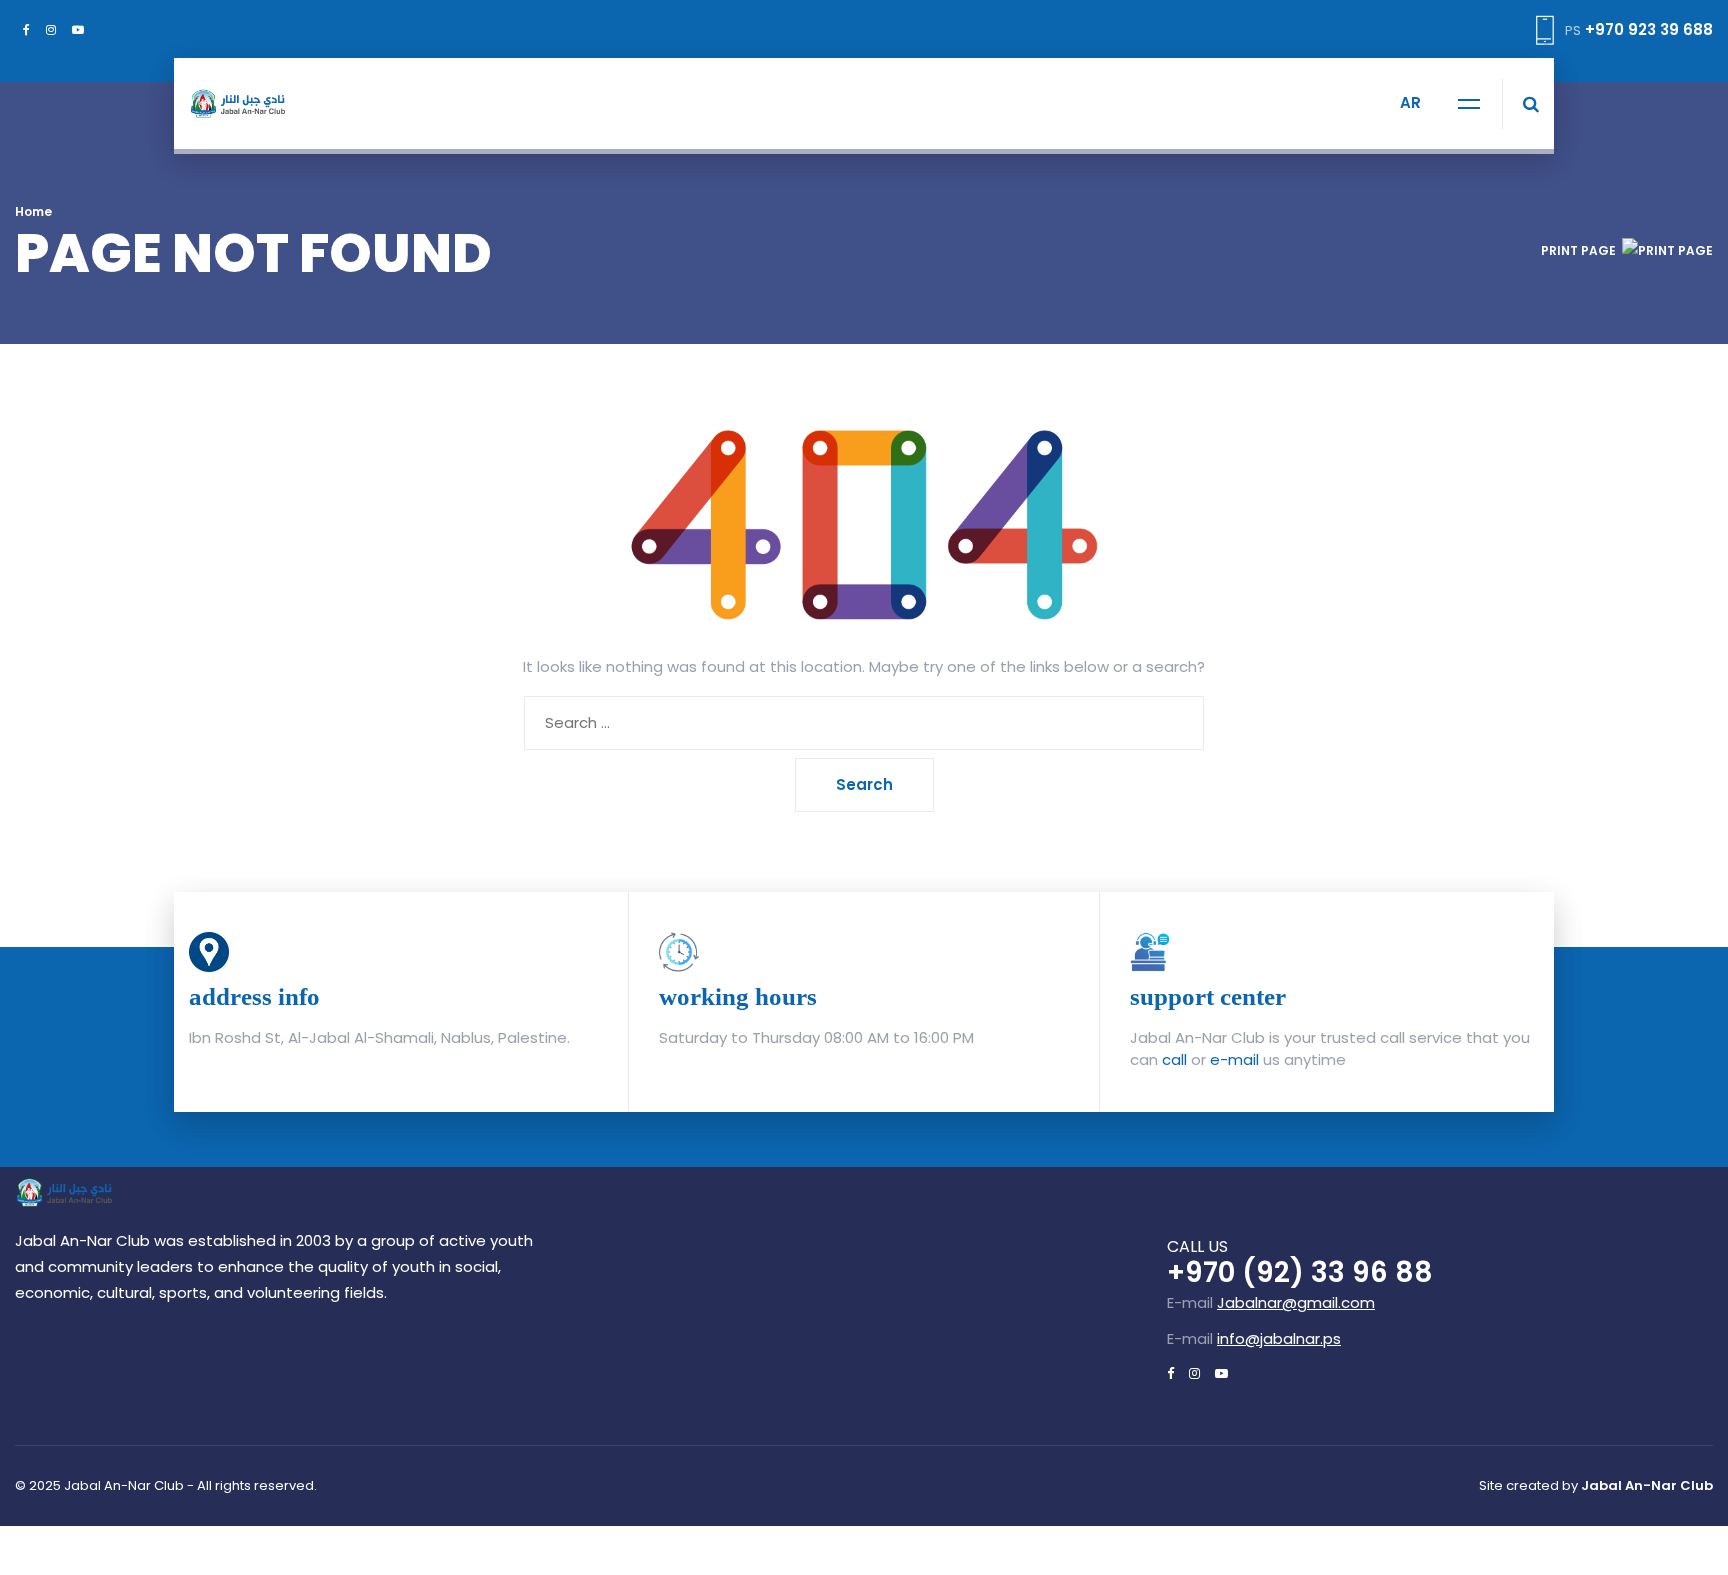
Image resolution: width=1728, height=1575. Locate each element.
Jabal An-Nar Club (1647, 1485)
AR (1410, 102)
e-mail (1234, 1059)
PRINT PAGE (1578, 250)
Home (33, 211)
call (1174, 1059)
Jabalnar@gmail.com (1296, 1302)
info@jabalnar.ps (1279, 1338)
